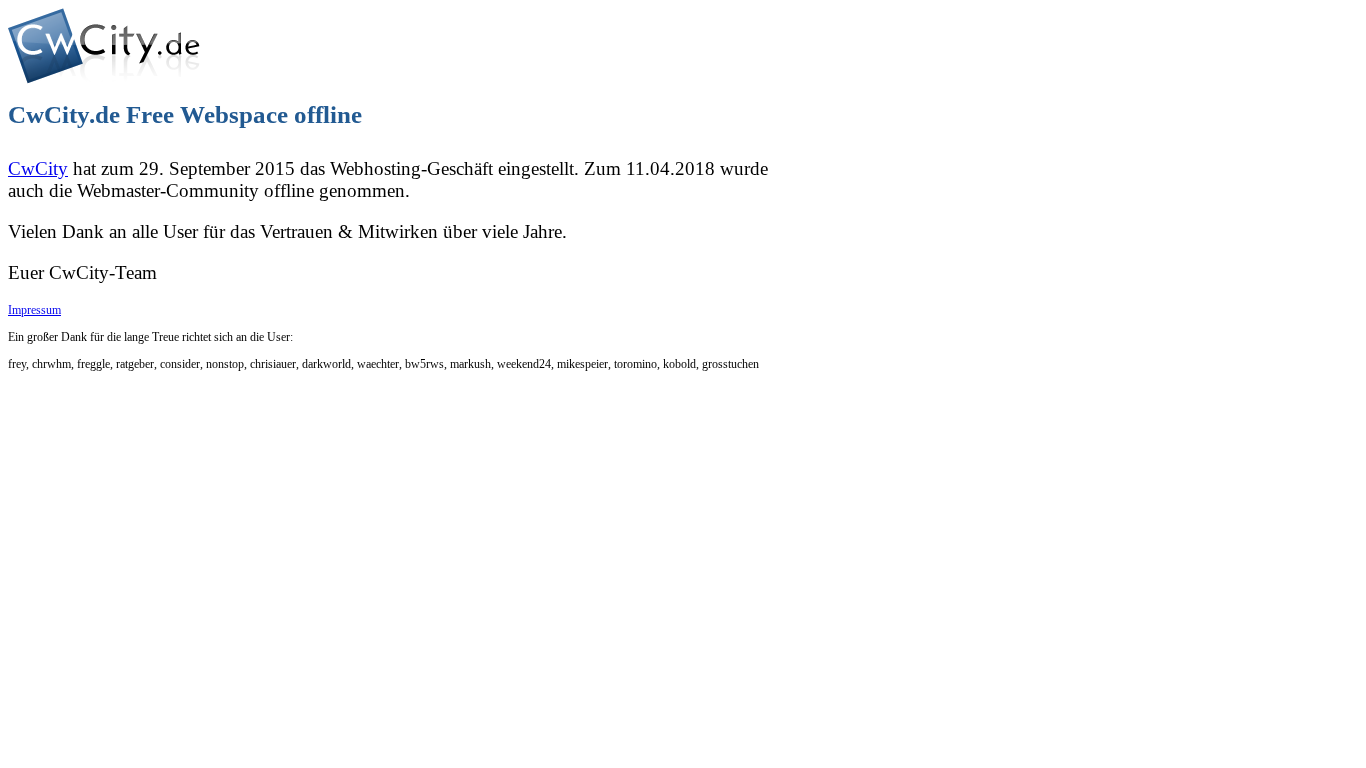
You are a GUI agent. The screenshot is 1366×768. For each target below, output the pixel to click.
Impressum (34, 310)
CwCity (38, 168)
